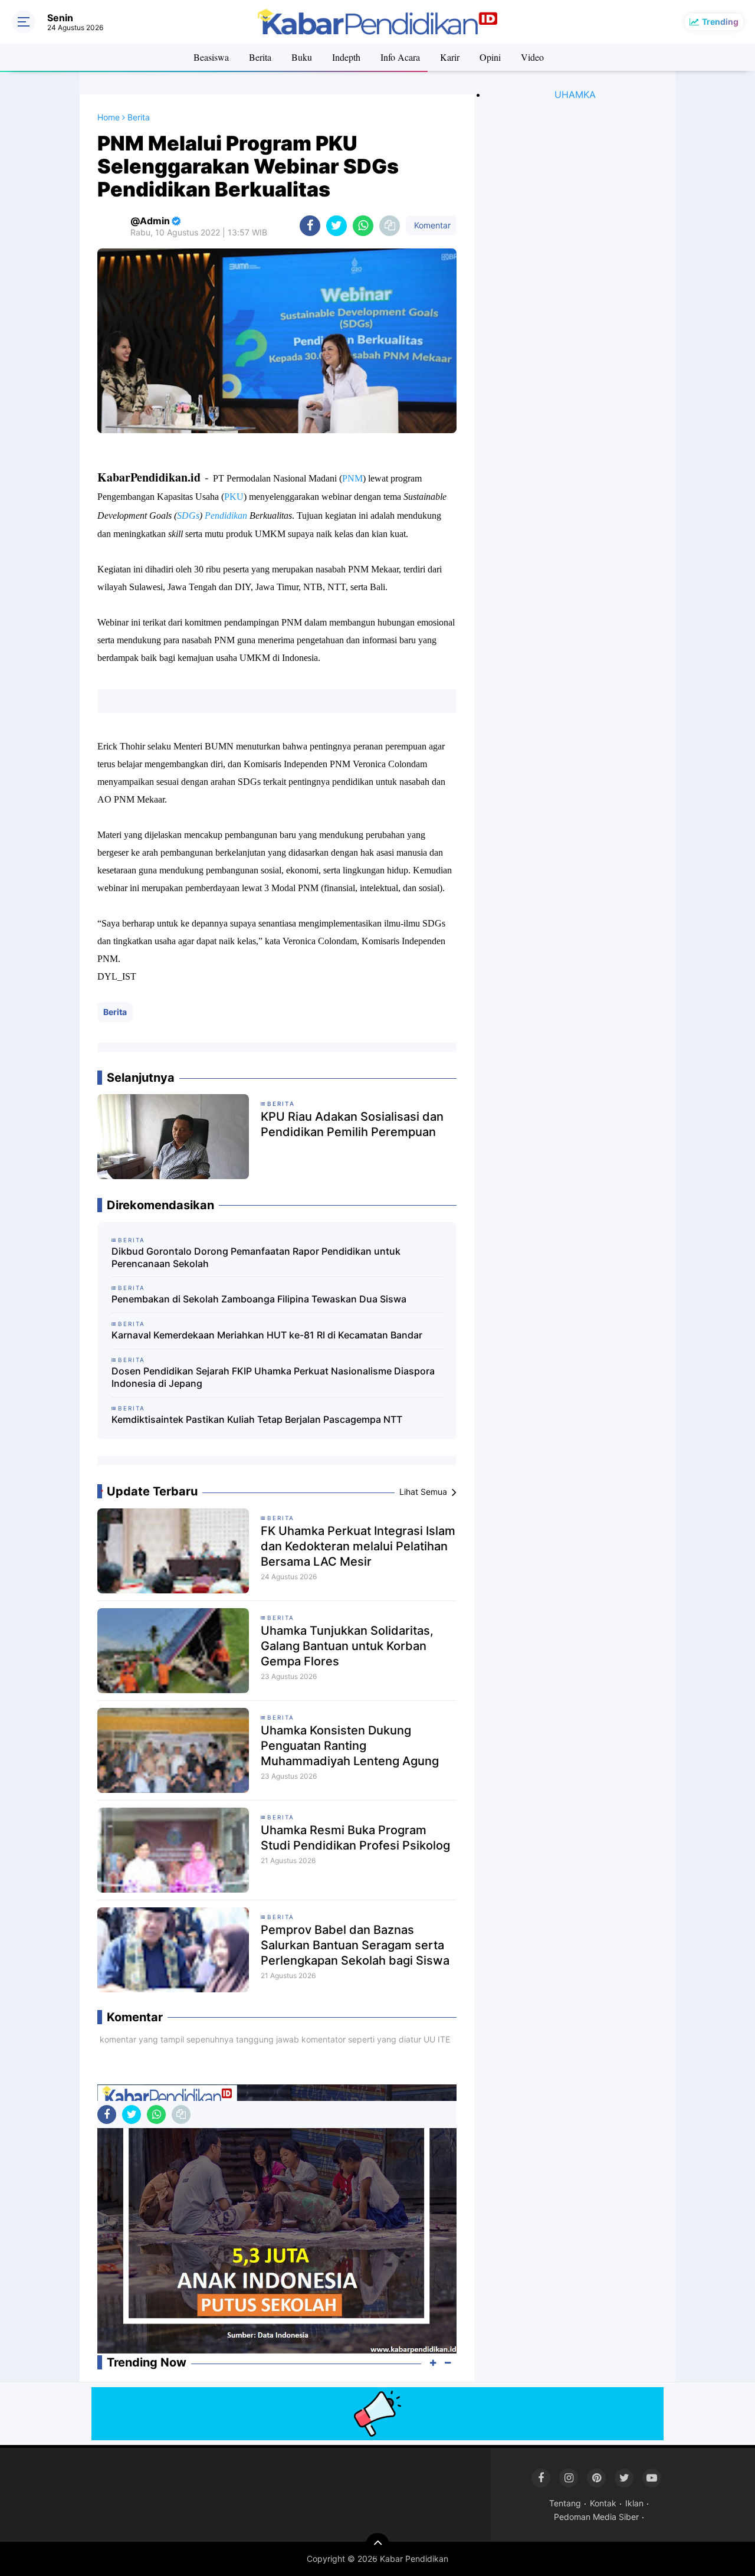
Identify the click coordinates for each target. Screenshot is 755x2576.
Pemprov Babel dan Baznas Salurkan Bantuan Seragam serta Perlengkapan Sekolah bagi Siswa (355, 1945)
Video (532, 57)
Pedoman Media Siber (596, 2517)
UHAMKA (575, 94)
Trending (720, 22)
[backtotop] (377, 2545)
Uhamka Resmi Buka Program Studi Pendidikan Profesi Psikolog (355, 1838)
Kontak (603, 2503)
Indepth (346, 57)
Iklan (634, 2503)
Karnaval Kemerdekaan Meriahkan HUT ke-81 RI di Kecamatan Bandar (267, 1335)
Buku (302, 57)
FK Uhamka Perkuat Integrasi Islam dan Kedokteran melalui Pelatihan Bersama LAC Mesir (358, 1546)
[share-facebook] (310, 226)
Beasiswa (211, 57)
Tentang (565, 2503)
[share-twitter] (337, 226)
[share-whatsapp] (363, 226)
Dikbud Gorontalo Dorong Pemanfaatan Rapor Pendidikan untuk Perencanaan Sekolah (256, 1257)
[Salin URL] (390, 226)
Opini (490, 57)
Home (109, 117)
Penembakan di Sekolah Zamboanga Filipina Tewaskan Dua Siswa (259, 1299)
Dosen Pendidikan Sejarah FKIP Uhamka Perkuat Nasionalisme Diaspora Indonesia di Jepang (273, 1377)
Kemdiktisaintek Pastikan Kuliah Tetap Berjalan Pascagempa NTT (257, 1419)
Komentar (431, 225)
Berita (260, 57)
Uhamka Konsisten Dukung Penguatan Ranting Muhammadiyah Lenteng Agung (350, 1746)
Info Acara (400, 57)
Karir (450, 57)
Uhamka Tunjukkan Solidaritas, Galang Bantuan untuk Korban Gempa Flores (347, 1646)
